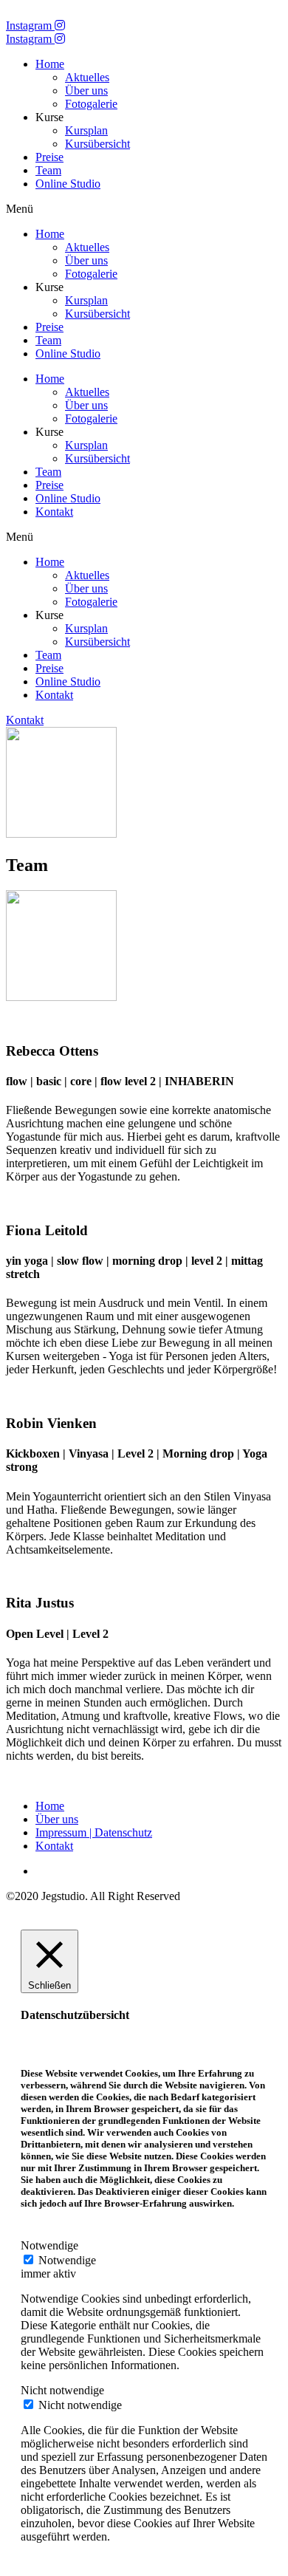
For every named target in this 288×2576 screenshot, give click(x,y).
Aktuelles (87, 77)
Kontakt (54, 512)
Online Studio (68, 184)
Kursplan (86, 130)
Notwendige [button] (49, 2245)
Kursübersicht (97, 144)
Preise (49, 157)
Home (50, 64)
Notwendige (67, 2260)
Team (48, 170)
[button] (144, 209)
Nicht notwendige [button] (62, 2390)
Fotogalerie (91, 104)
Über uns (86, 90)
